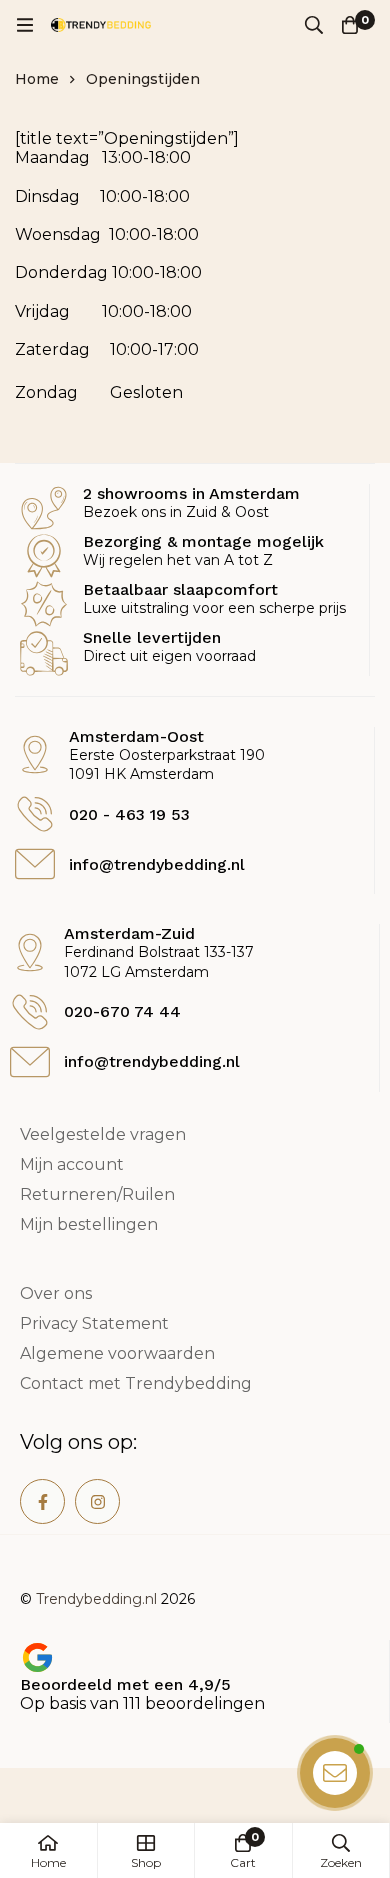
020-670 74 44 (122, 1011)
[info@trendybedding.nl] (30, 1062)
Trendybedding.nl (96, 1599)
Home (37, 79)
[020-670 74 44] (30, 1012)
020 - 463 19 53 (129, 814)
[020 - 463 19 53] (35, 814)
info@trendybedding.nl (152, 1061)
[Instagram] (97, 1501)
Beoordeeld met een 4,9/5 (125, 1684)
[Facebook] (42, 1501)
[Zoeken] (314, 25)
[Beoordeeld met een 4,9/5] (37, 1657)
